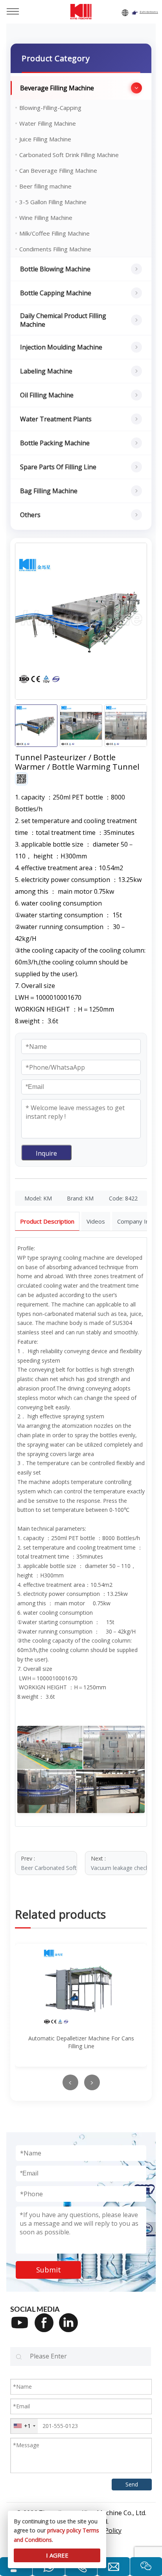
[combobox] (24, 2426)
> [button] (92, 2083)
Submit (49, 2270)
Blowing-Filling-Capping (50, 108)
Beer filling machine (45, 186)
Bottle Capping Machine (56, 293)
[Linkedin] (71, 2328)
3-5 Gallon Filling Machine (53, 202)
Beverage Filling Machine (57, 88)
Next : (119, 1863)
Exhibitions (149, 12)
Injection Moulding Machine (61, 347)
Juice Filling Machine (45, 139)
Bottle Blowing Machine (55, 269)
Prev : (49, 1863)
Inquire (46, 1153)
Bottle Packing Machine (55, 443)
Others (30, 515)
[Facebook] (47, 2328)
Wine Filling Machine (46, 218)
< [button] (70, 2083)
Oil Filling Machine (47, 395)
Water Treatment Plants (56, 419)
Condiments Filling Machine (55, 249)
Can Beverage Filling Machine (58, 170)
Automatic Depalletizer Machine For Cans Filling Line (81, 2042)
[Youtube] (22, 2328)
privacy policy (64, 2530)
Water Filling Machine (48, 123)
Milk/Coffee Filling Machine (54, 233)
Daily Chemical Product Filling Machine (63, 320)
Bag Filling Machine (49, 491)
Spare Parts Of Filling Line (58, 467)
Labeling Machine (46, 371)
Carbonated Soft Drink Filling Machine (69, 155)
